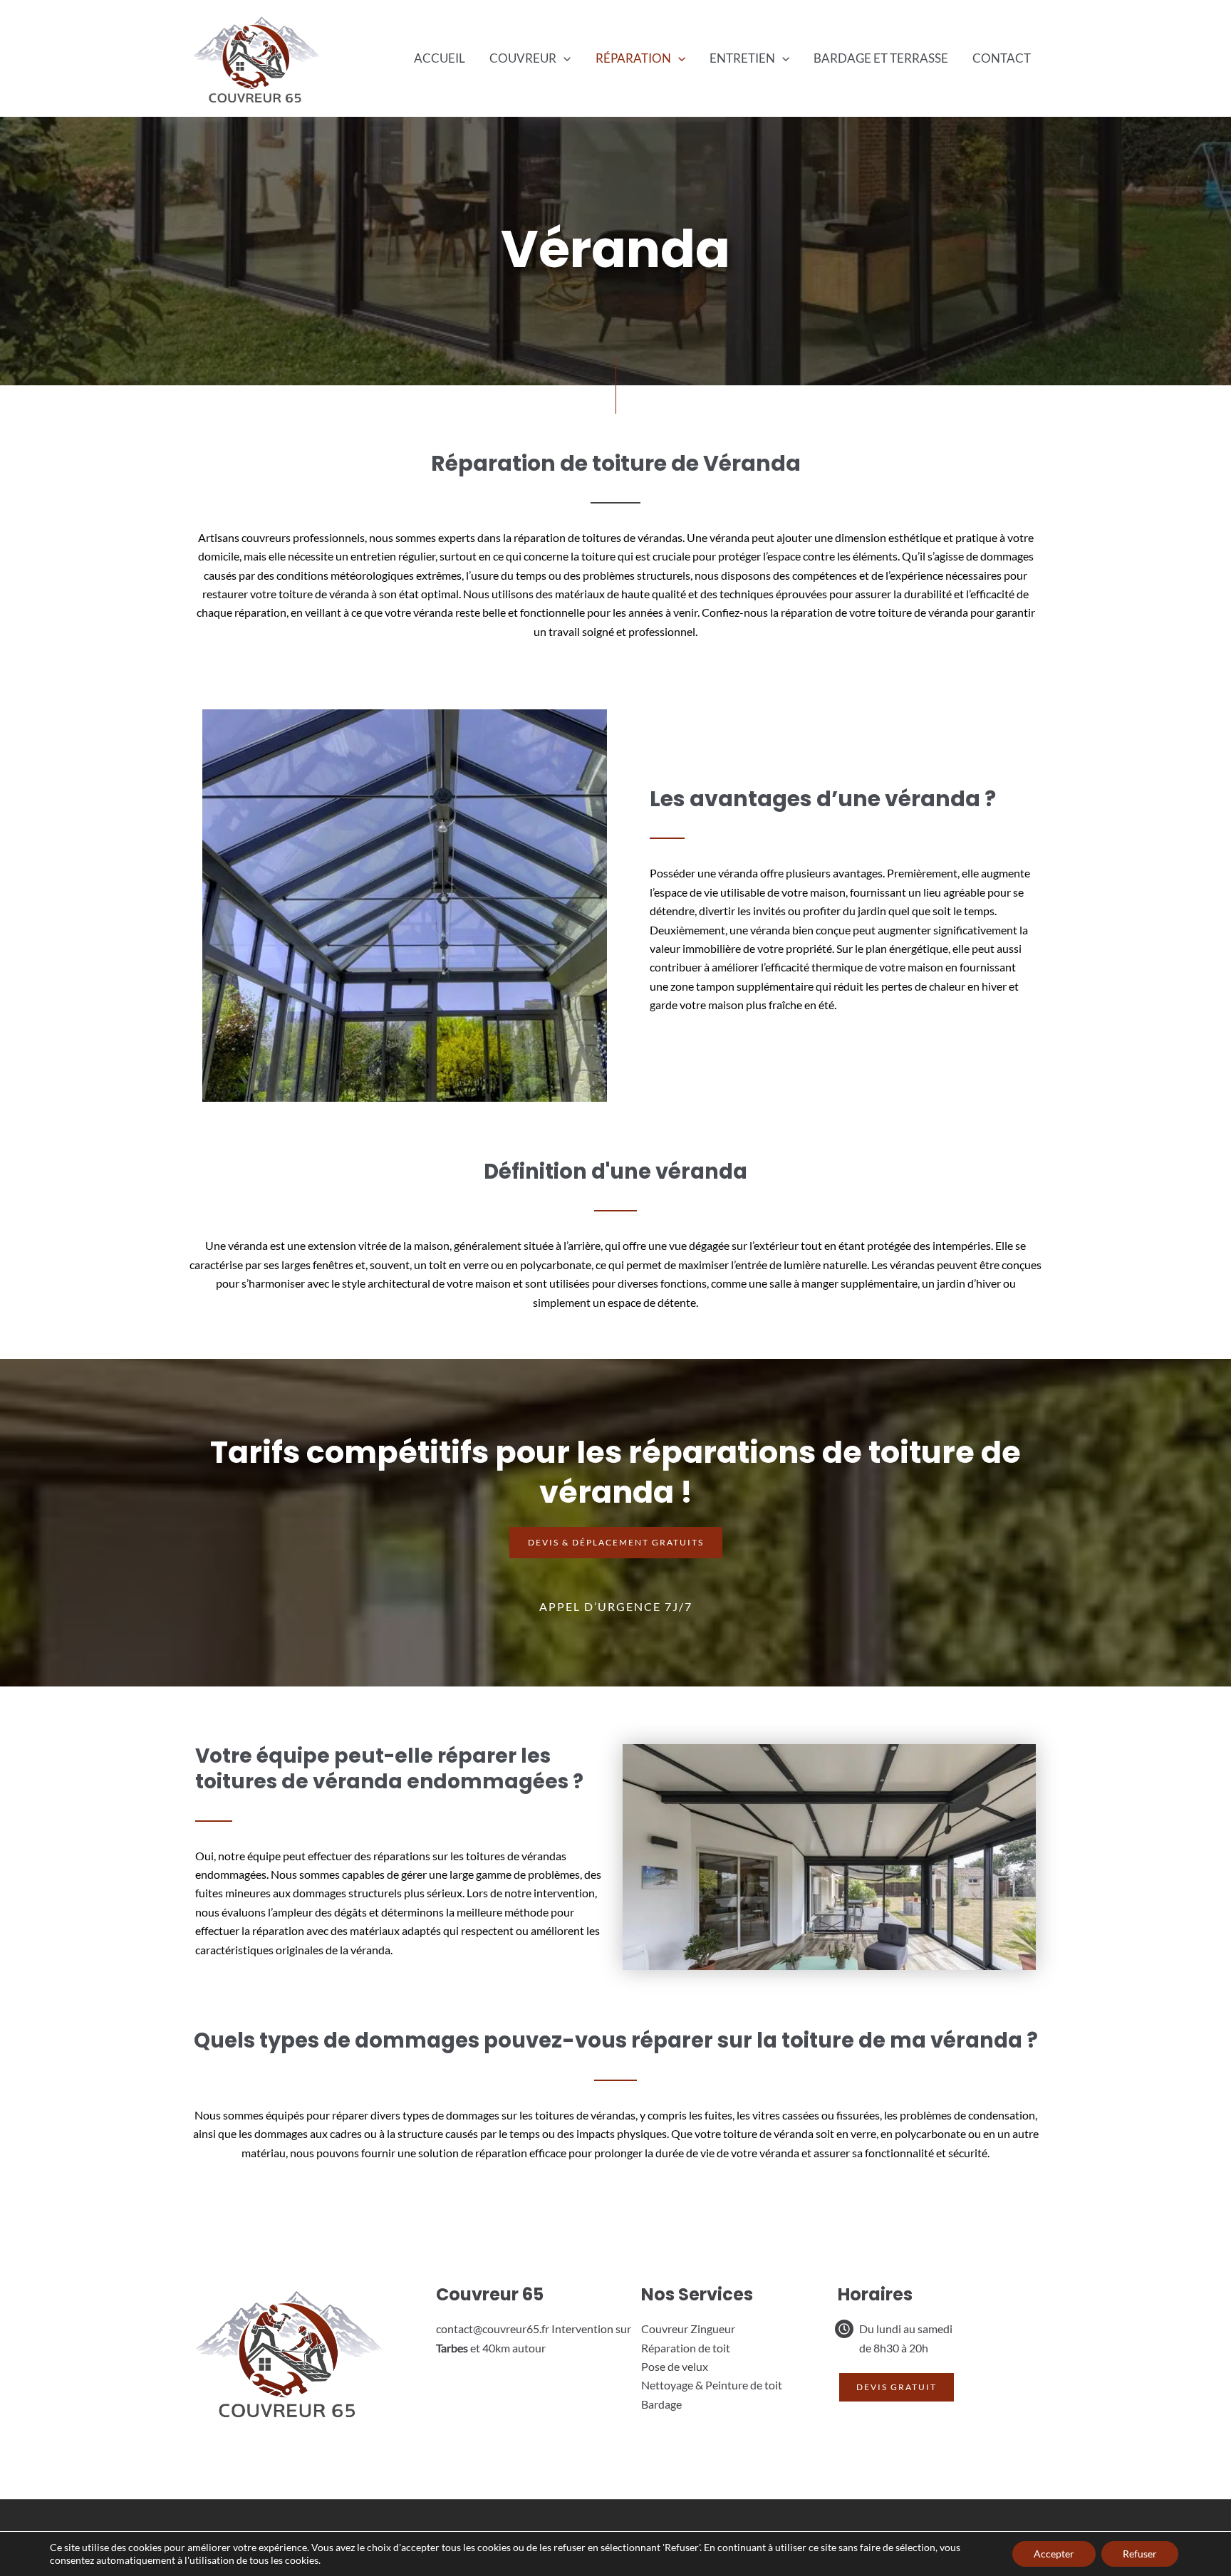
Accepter (1054, 2554)
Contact (1002, 58)
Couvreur (523, 58)
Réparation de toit (686, 2348)
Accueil (440, 58)
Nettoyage (667, 2385)
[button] (563, 58)
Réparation (633, 58)
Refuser (1140, 2554)
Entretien (742, 58)
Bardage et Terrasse (881, 58)
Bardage (661, 2404)
